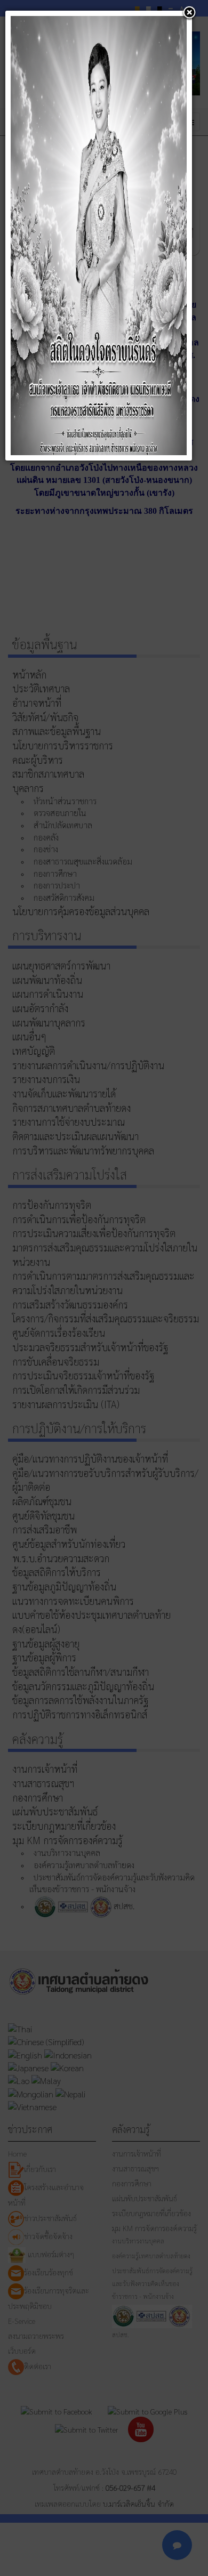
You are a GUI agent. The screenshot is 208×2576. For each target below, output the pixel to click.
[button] (189, 13)
